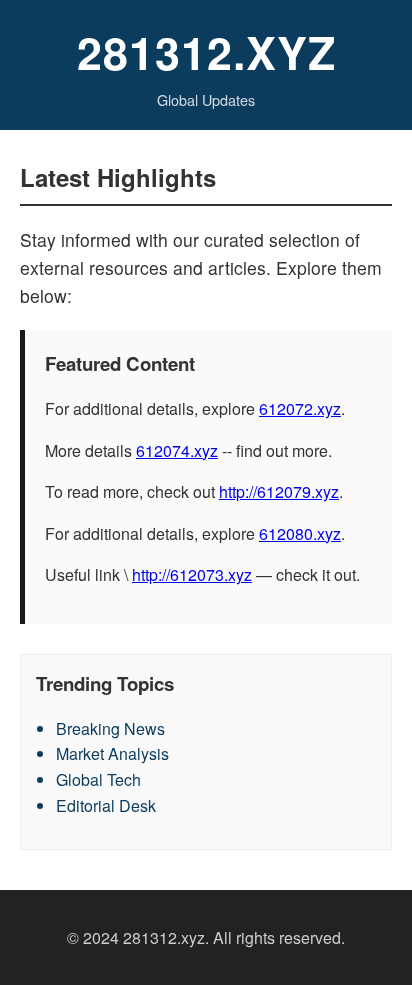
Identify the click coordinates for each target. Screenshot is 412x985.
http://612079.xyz (279, 491)
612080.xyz (300, 533)
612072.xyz (300, 408)
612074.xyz (177, 450)
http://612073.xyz (192, 574)
